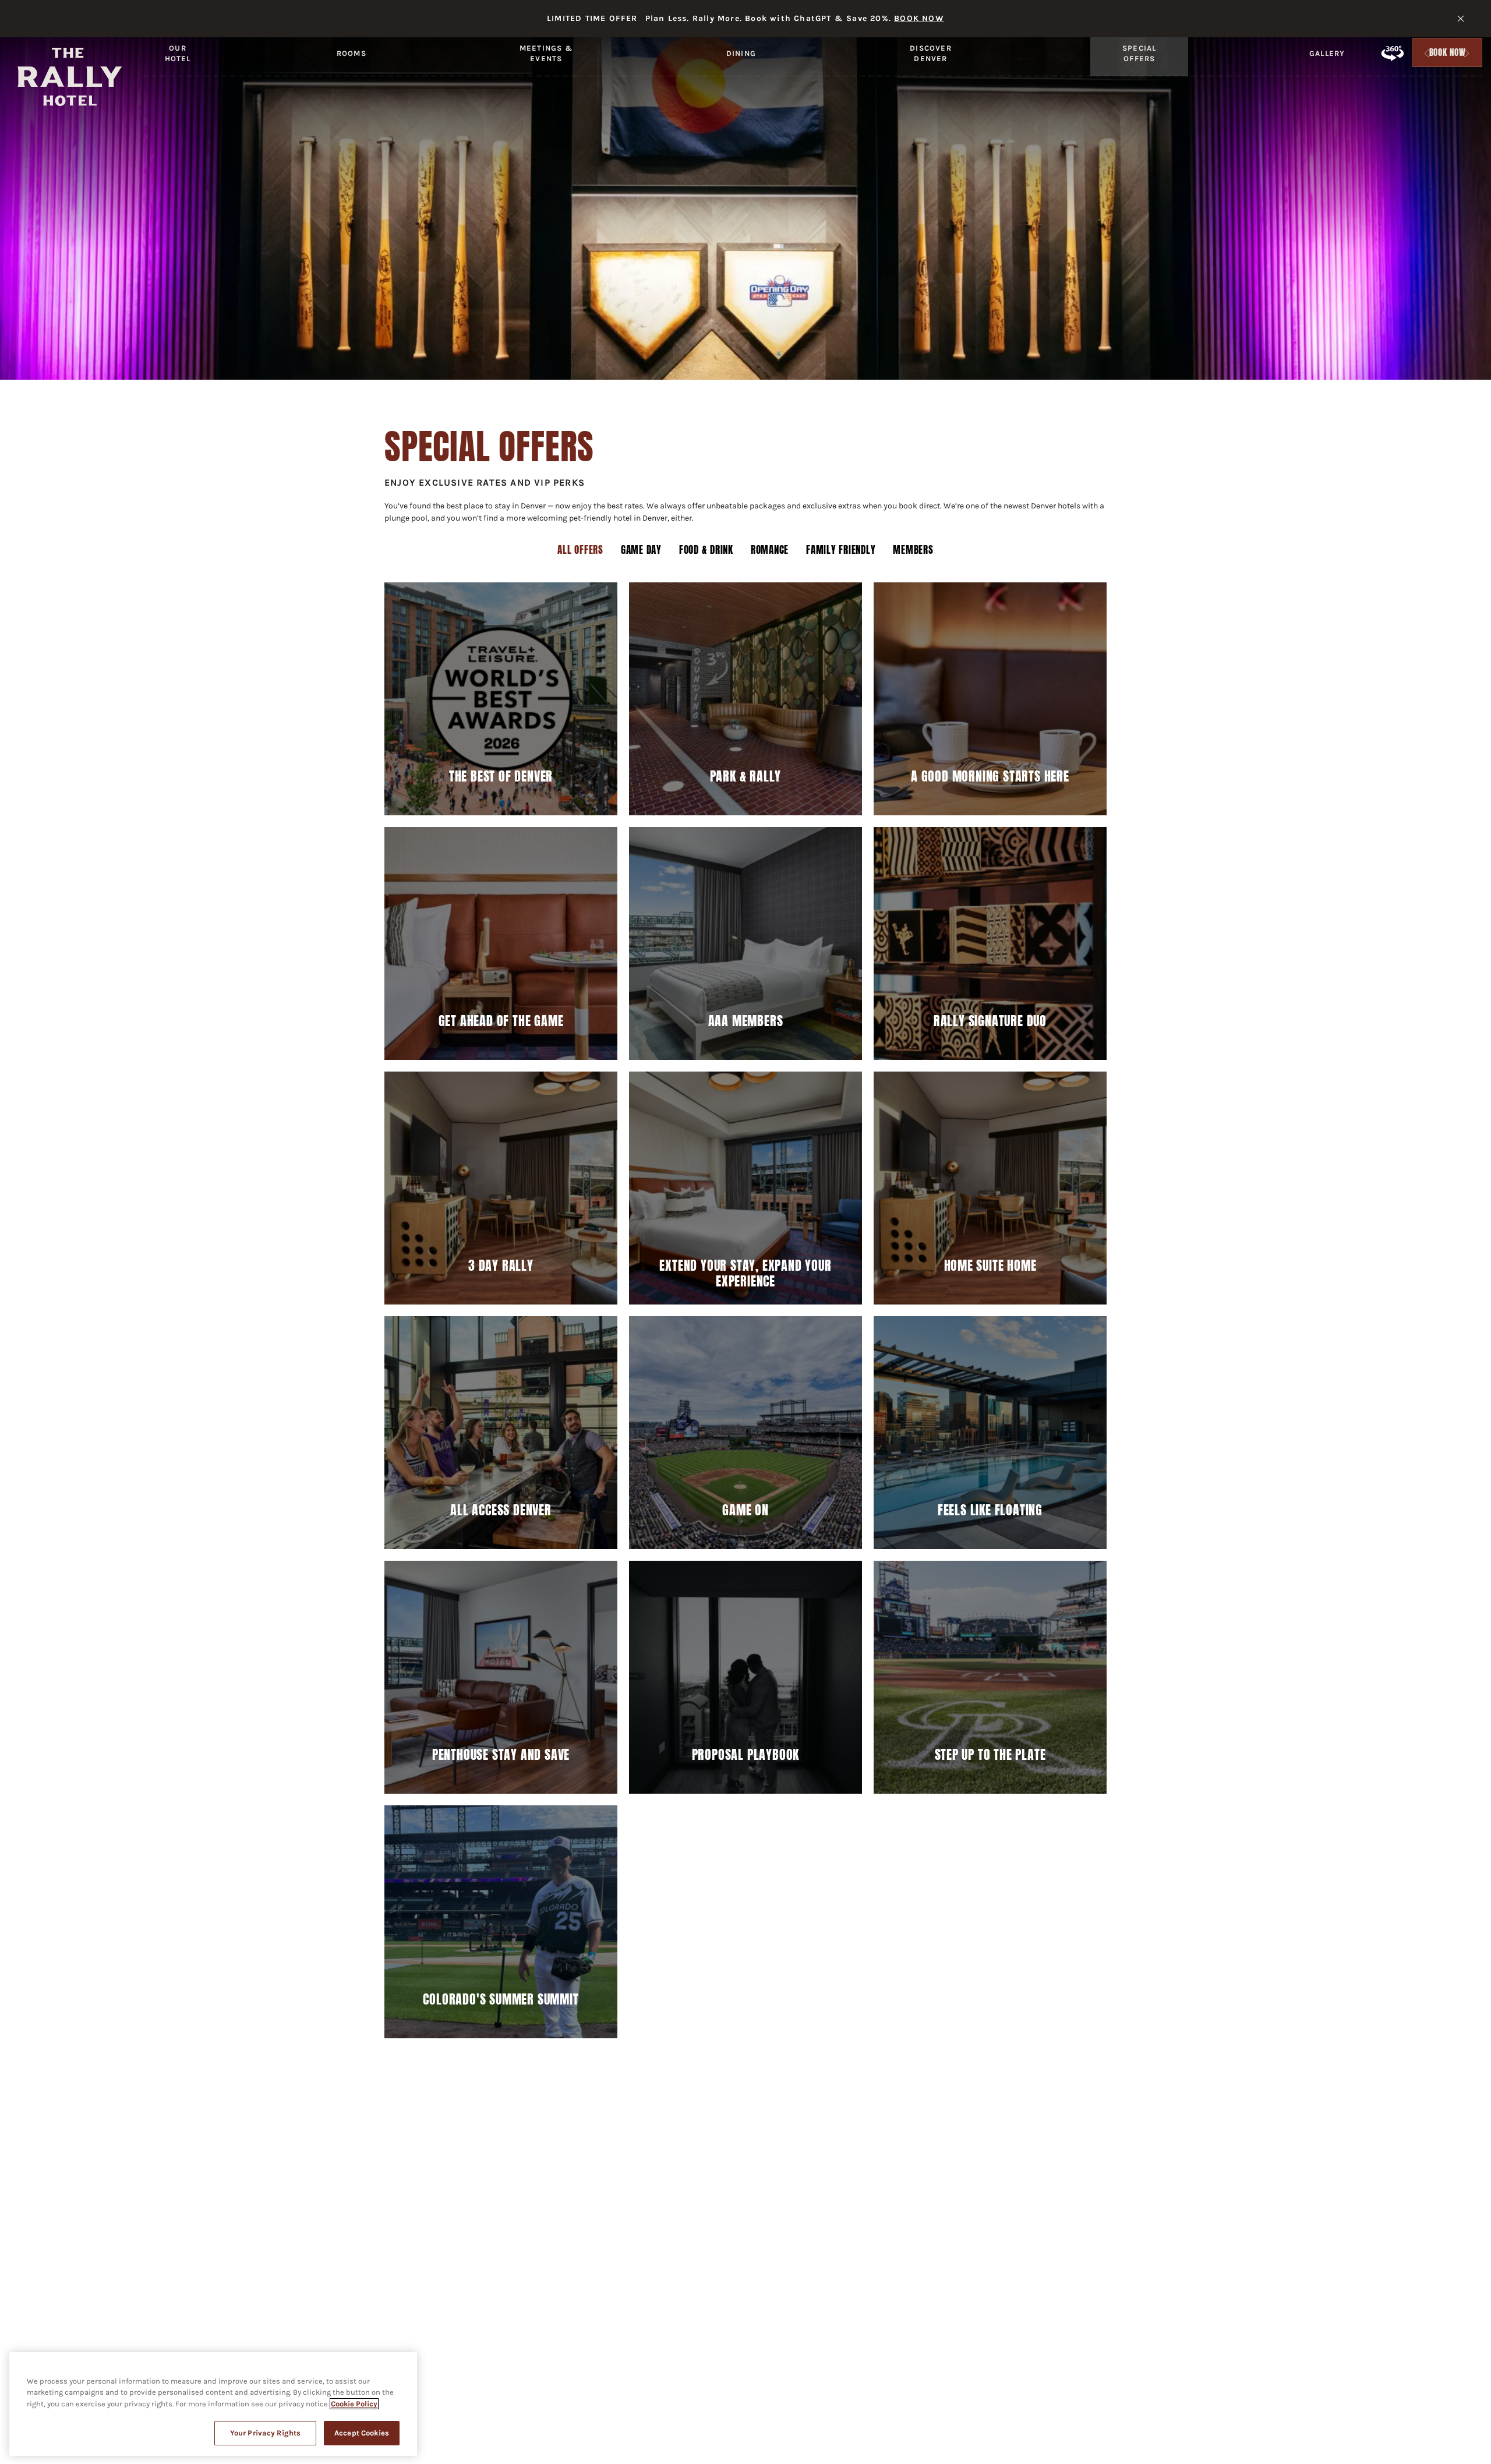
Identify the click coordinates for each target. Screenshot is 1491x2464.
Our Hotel (178, 53)
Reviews (1126, 2163)
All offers (580, 550)
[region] (213, 2404)
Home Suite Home (990, 1265)
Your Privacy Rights (265, 2433)
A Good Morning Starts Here (990, 776)
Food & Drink (706, 550)
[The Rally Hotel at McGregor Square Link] (70, 77)
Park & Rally (746, 776)
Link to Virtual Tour (1392, 53)
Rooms (351, 53)
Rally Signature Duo (990, 1021)
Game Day (641, 550)
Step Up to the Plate (990, 1755)
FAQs (357, 2163)
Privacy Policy (765, 2163)
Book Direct (1050, 2163)
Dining (741, 53)
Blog (409, 2163)
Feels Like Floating (990, 1510)
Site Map (847, 2163)
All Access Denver (501, 1510)
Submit (882, 2211)
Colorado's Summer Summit (501, 1999)
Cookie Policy (354, 2404)
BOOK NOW (919, 18)
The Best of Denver (501, 776)
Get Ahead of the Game (501, 1021)
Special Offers (1140, 53)
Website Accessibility (945, 2163)
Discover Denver (930, 53)
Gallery (1327, 53)
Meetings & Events (546, 53)
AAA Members (746, 1021)
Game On (745, 1510)
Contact (593, 2163)
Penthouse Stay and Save (501, 1755)
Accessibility (672, 2163)
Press (464, 2163)
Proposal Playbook (746, 1755)
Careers (526, 2163)
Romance (770, 550)
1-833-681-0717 (787, 2325)
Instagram (420, 2362)
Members (913, 550)
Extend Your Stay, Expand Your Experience (745, 1273)
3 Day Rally (501, 1265)
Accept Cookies (362, 2433)
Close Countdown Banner (1461, 19)
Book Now (1448, 55)
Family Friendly (841, 550)
